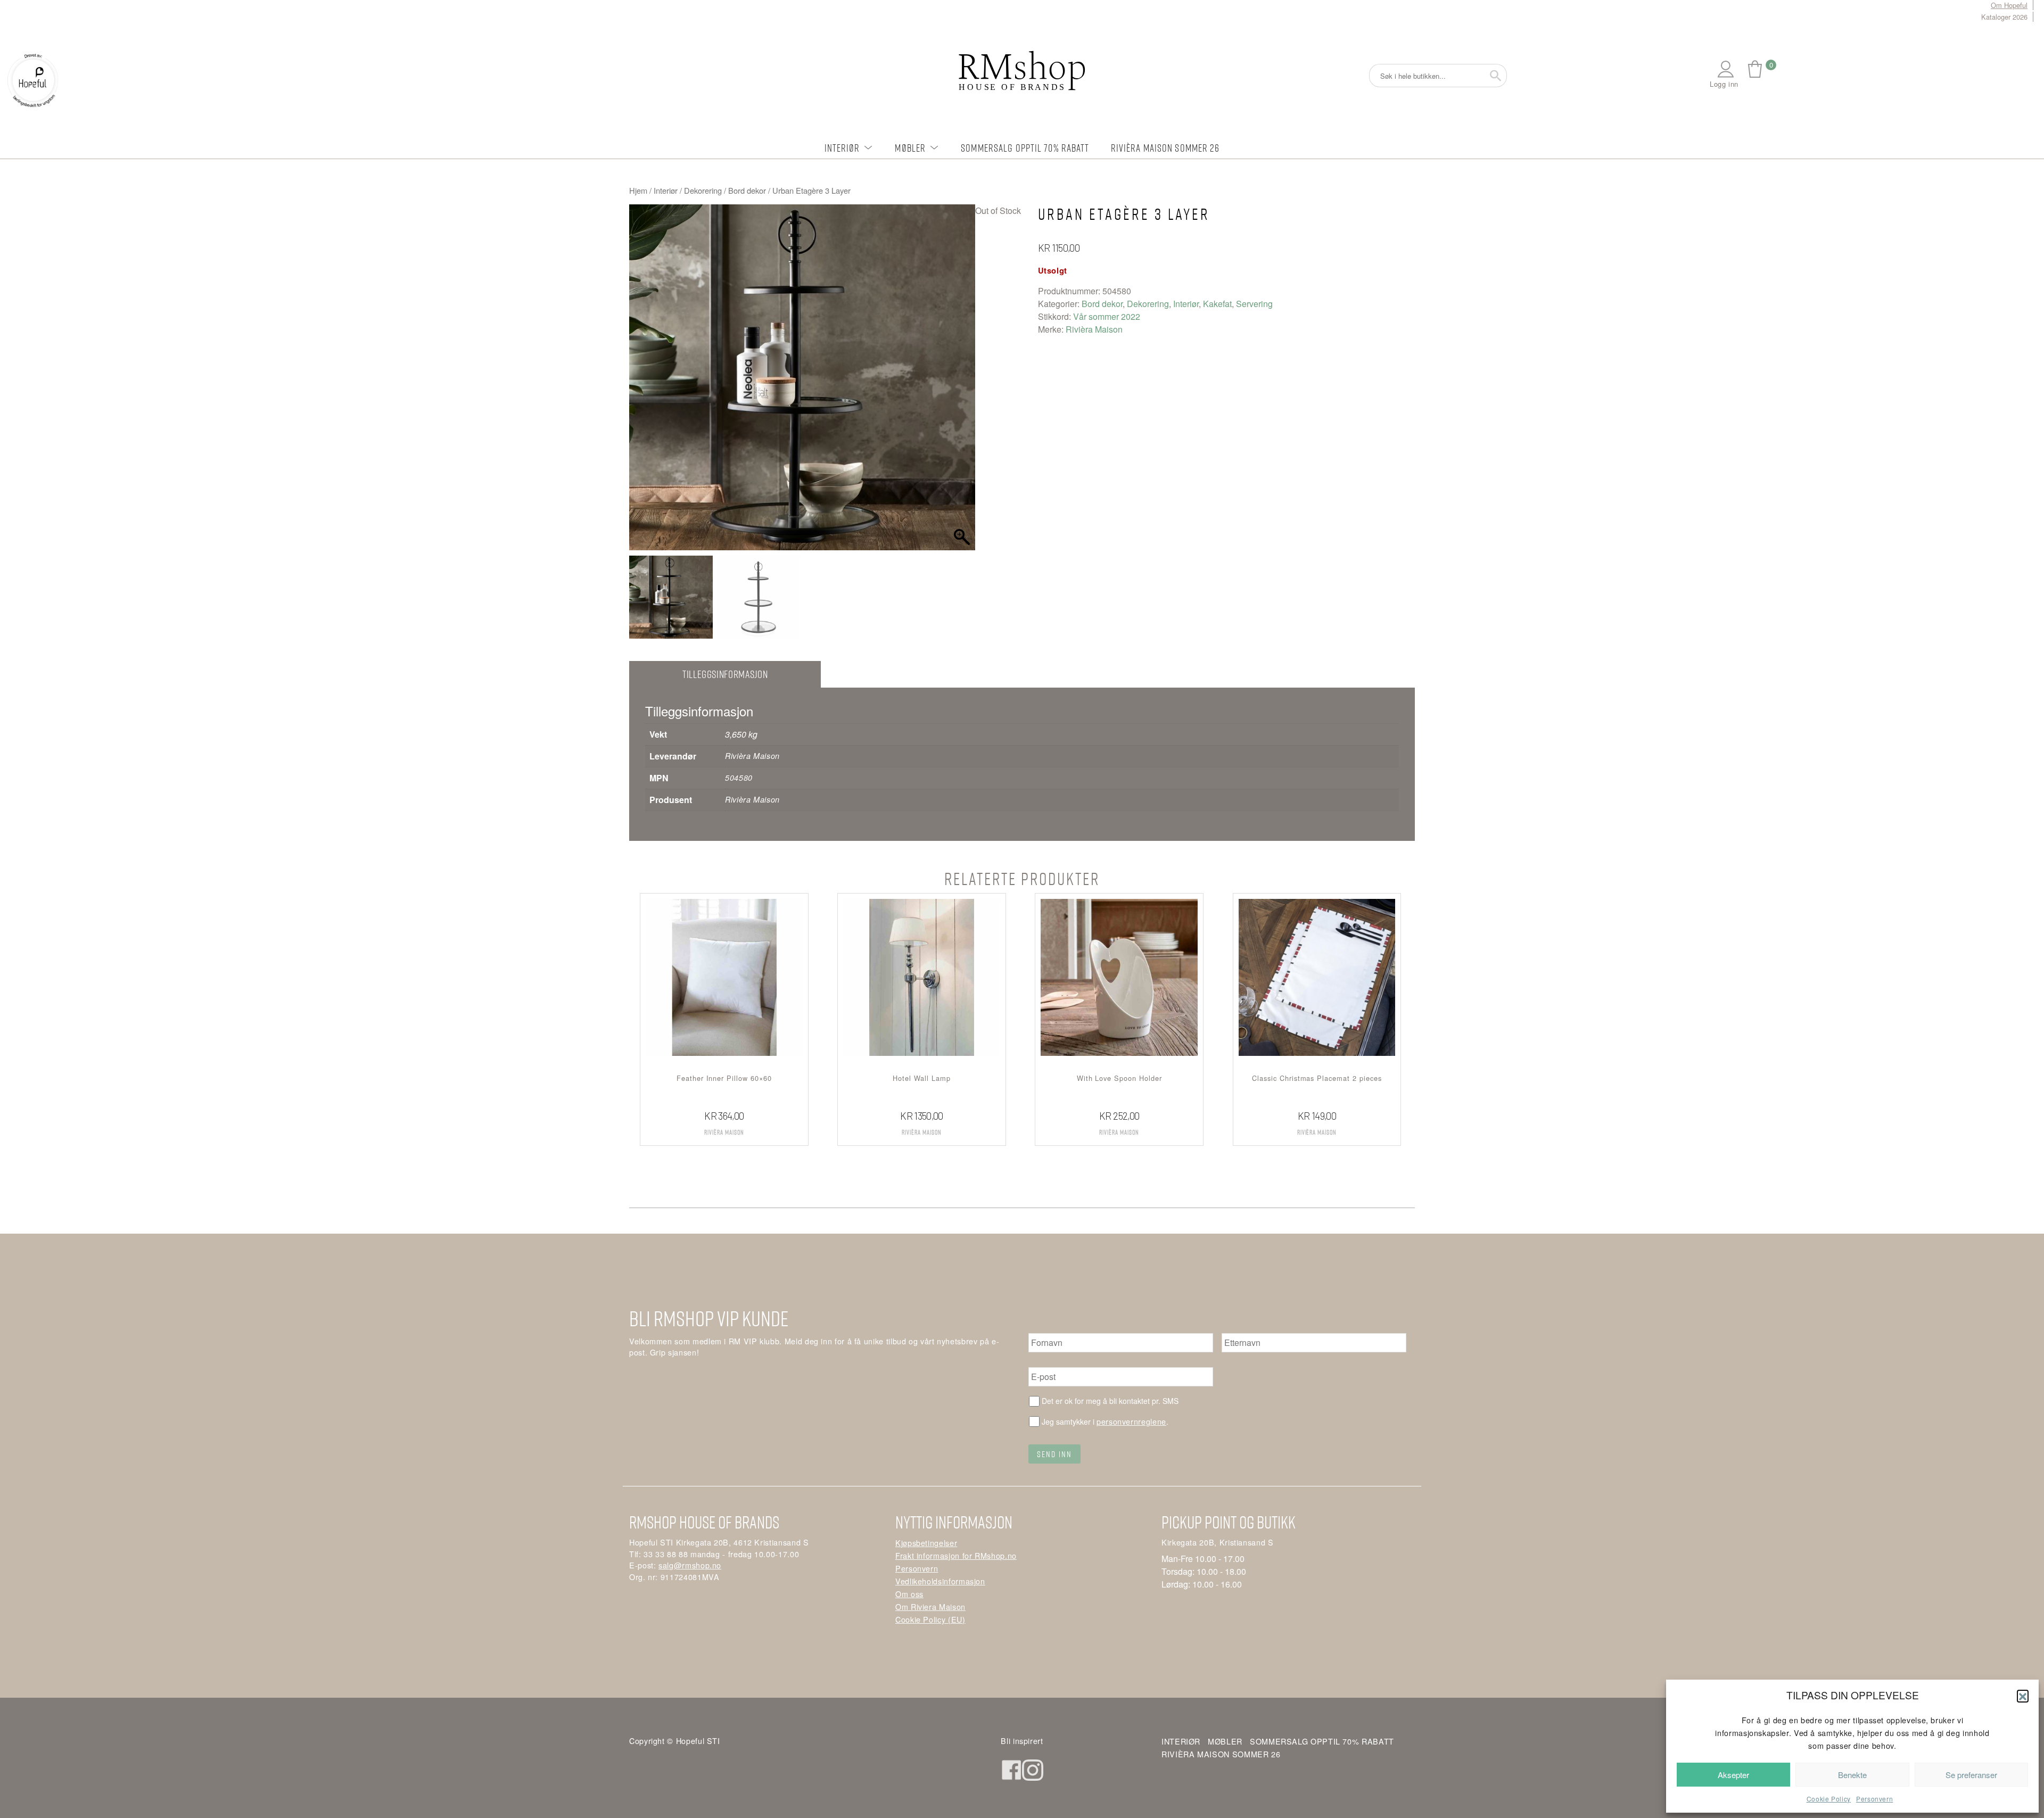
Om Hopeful (2009, 5)
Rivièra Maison (1094, 329)
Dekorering (703, 190)
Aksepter (1733, 1775)
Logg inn (1724, 84)
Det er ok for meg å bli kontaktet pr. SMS (1110, 1401)
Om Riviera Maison (930, 1606)
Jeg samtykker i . (1105, 1421)
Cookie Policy (1829, 1799)
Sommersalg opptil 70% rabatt (1025, 148)
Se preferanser (1971, 1775)
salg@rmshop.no (690, 1565)
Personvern (1874, 1799)
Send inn (1054, 1454)
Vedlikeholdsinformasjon (940, 1581)
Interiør (842, 148)
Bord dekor (747, 190)
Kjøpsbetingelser (926, 1543)
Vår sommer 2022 (1107, 316)
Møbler (910, 148)
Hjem (638, 190)
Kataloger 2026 (2004, 17)
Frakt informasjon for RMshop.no (956, 1555)
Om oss (909, 1594)
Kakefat (1217, 304)
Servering (1254, 304)
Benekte (1852, 1775)
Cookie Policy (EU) (930, 1619)
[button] (2023, 1696)
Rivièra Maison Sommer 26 (1165, 148)
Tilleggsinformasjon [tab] (725, 674)
